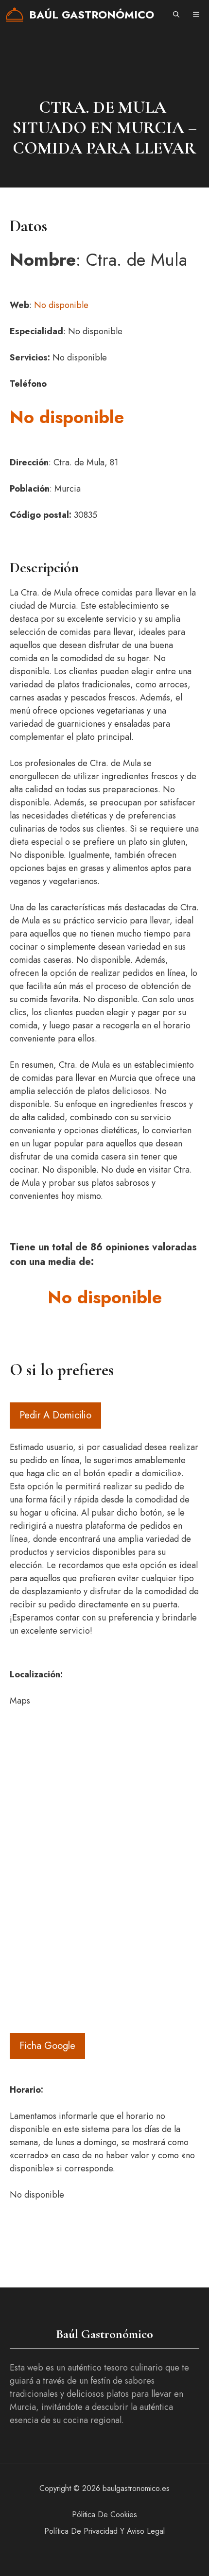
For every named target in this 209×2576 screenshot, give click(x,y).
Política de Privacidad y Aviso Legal (104, 2531)
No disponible (61, 305)
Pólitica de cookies (104, 2515)
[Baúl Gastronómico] (15, 15)
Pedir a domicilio (55, 1415)
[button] (176, 15)
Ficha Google (47, 2046)
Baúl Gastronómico (92, 15)
